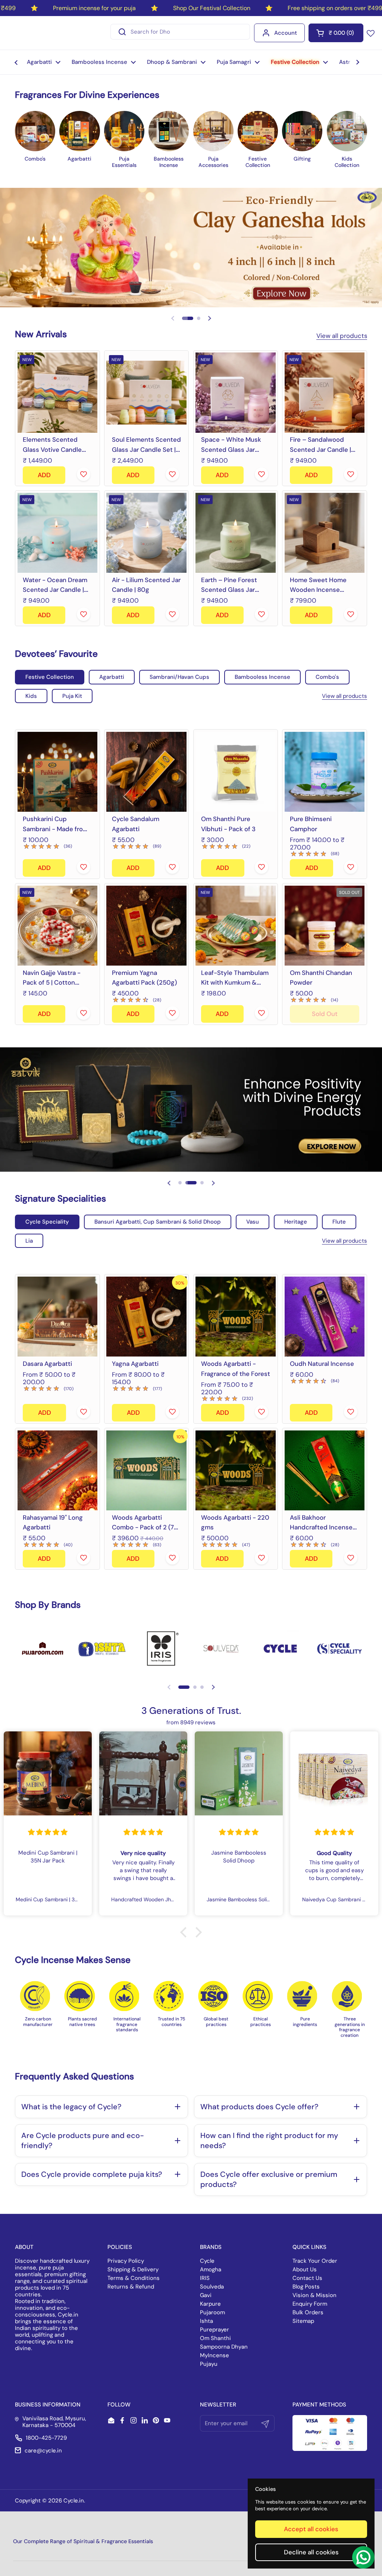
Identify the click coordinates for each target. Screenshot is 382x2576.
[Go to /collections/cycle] (280, 1649)
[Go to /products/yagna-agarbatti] (147, 1317)
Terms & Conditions (134, 2278)
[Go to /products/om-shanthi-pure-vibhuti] (236, 772)
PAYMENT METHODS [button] (319, 2405)
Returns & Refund (131, 2287)
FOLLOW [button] (119, 2405)
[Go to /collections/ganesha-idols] (191, 248)
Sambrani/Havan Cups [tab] (179, 677)
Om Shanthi (215, 2338)
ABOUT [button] (24, 2247)
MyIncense (215, 2355)
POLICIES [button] (120, 2247)
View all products (342, 336)
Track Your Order (315, 2261)
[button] (336, 33)
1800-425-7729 (46, 2438)
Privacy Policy (126, 2261)
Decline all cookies (311, 2552)
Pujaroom (212, 2312)
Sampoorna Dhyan (224, 2347)
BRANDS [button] (211, 2247)
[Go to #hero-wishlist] (371, 33)
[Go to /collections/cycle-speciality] (339, 1649)
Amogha (211, 2269)
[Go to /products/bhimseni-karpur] (325, 772)
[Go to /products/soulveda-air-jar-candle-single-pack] (147, 533)
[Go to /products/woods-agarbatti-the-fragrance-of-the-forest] (236, 1317)
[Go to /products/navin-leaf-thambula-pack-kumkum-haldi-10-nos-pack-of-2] (236, 926)
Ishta (206, 2321)
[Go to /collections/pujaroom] (43, 1649)
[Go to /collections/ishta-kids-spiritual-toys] (102, 1649)
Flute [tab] (339, 1222)
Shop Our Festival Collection (212, 8)
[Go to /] (40, 33)
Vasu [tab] (253, 1222)
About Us (305, 2269)
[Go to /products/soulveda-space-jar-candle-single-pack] (236, 393)
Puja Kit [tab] (72, 696)
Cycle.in (74, 2501)
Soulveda (212, 2287)
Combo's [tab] (327, 677)
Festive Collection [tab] (50, 677)
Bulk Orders (308, 2312)
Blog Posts (306, 2287)
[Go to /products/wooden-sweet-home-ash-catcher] (325, 533)
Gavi (206, 2295)
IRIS (205, 2278)
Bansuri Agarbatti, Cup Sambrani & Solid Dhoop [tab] (158, 1222)
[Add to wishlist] (84, 474)
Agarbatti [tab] (112, 677)
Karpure (210, 2304)
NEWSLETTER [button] (218, 2405)
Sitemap (303, 2321)
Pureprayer (215, 2330)
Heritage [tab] (296, 1222)
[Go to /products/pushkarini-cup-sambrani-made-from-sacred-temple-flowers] (57, 772)
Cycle (207, 2261)
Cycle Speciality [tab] (47, 1222)
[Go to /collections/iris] (161, 1649)
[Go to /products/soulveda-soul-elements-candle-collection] (147, 393)
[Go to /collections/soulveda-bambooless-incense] (221, 1649)
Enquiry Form (310, 2304)
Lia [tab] (29, 1241)
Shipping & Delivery (133, 2269)
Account (286, 33)
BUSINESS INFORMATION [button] (48, 2405)
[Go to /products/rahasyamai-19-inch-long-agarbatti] (57, 1470)
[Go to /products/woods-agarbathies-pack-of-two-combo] (147, 1470)
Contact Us (307, 2278)
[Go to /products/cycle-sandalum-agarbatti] (147, 772)
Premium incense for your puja (94, 8)
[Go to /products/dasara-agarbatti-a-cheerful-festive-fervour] (57, 1317)
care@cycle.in (43, 2451)
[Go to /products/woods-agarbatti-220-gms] (236, 1470)
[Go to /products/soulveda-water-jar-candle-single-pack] (57, 533)
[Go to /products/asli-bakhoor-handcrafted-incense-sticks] (325, 1470)
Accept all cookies (311, 2529)
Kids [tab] (31, 696)
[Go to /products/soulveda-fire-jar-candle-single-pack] (325, 393)
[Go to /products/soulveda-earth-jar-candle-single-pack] (236, 533)
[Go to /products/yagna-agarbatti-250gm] (147, 926)
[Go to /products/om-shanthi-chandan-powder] (325, 926)
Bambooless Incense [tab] (262, 677)
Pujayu (209, 2364)
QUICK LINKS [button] (309, 2247)
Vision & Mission (314, 2295)
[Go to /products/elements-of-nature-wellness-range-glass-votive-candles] (57, 393)
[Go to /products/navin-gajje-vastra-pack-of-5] (57, 926)
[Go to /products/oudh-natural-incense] (325, 1317)
